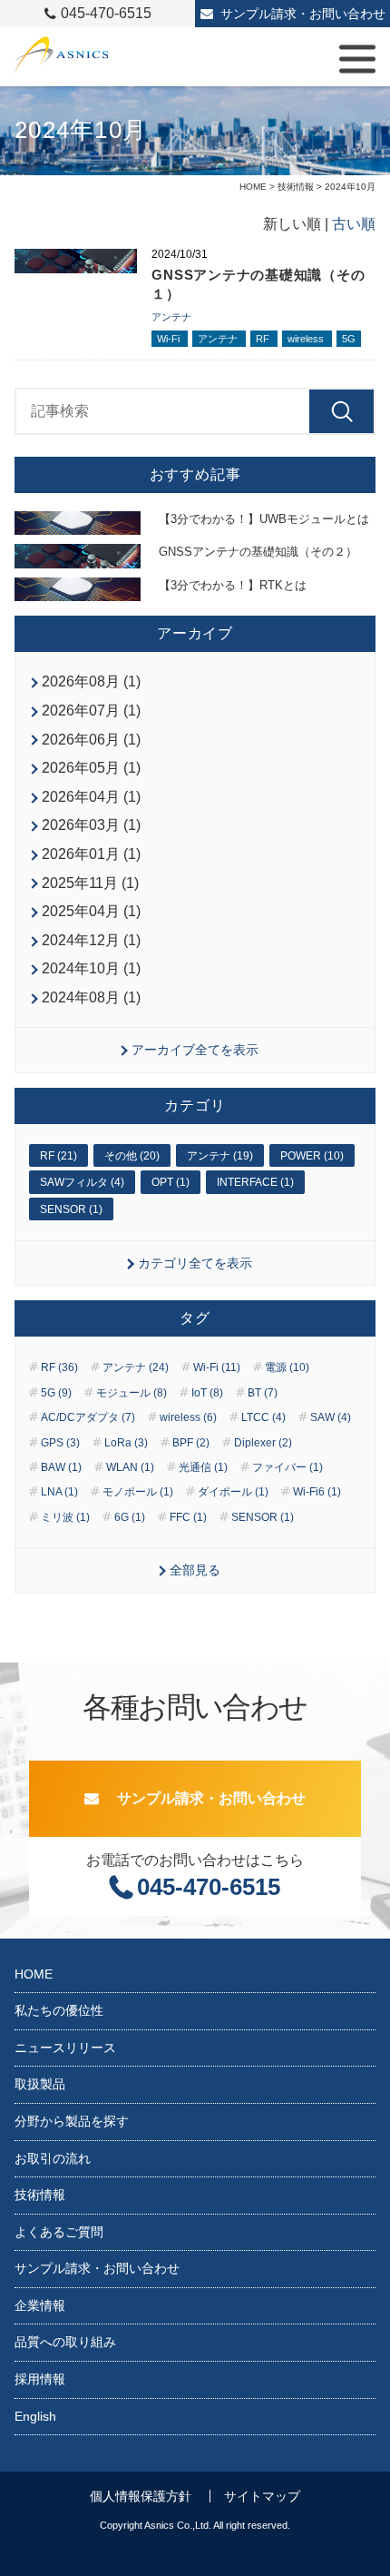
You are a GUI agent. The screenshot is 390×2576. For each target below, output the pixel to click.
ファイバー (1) (288, 1467)
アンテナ (171, 317)
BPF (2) (191, 1443)
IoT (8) (207, 1393)
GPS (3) (60, 1443)
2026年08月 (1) (91, 681)
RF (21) (58, 1156)
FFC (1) (188, 1517)
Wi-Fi (170, 339)
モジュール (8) (132, 1393)
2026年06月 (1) (91, 740)
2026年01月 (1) (91, 854)
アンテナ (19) (220, 1156)
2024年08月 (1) (91, 997)
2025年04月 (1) (91, 911)
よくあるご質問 (59, 2232)
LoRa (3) (126, 1443)
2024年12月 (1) (91, 940)
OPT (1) (171, 1182)
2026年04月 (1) (91, 797)
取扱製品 (40, 2084)
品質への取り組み (65, 2342)
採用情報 (40, 2379)
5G (349, 339)
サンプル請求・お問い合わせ (303, 14)
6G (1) (130, 1517)
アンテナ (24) (136, 1367)
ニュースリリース (65, 2048)
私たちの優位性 (59, 2010)
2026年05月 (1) (91, 768)
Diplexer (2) (263, 1443)
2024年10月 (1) (91, 968)
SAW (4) (331, 1417)
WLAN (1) (130, 1467)
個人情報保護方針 (141, 2496)
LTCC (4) (263, 1417)
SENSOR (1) (71, 1209)
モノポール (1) (138, 1492)
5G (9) (56, 1393)
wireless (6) (188, 1417)
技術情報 (296, 187)
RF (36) (59, 1367)
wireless (307, 339)
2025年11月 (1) (90, 883)
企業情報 (40, 2305)
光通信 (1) (203, 1467)
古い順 (354, 224)
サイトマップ (262, 2496)
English (35, 2416)
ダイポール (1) (233, 1492)
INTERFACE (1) (255, 1182)
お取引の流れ (53, 2158)
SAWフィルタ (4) (82, 1182)
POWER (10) (312, 1156)
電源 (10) (287, 1367)
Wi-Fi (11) (217, 1367)
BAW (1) (61, 1467)
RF (264, 339)
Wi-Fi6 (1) (317, 1492)
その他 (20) (132, 1156)
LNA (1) (59, 1492)
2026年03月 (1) (91, 825)
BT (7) (263, 1393)
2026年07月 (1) (91, 711)
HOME (253, 187)
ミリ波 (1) (65, 1517)
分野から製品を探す (72, 2121)
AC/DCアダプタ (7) (88, 1417)
